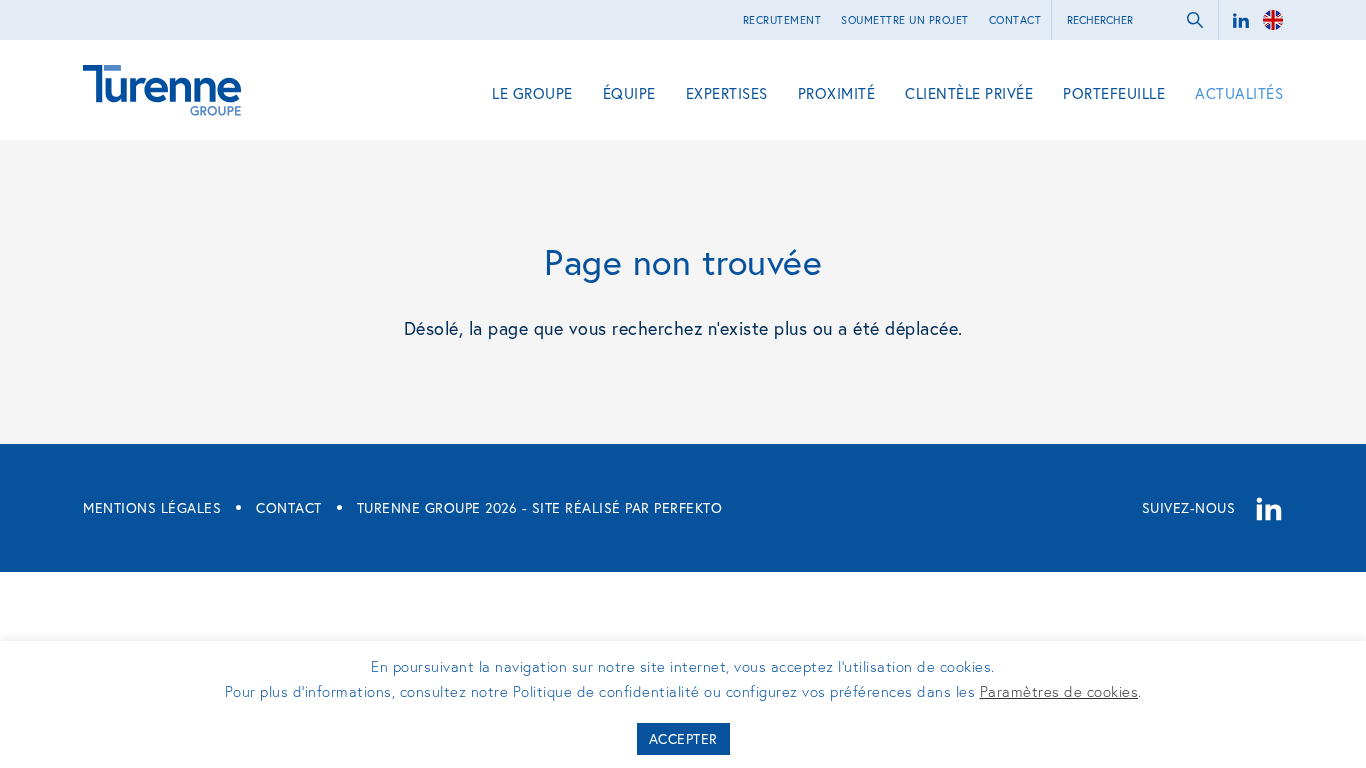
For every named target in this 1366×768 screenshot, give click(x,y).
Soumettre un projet (905, 20)
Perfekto (688, 507)
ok (1195, 20)
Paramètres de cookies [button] (1059, 691)
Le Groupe (532, 93)
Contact (1015, 20)
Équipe (629, 93)
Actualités (1239, 93)
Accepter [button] (683, 738)
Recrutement (782, 20)
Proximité (837, 93)
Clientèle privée (969, 93)
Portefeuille (1114, 93)
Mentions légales (152, 507)
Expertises (727, 93)
